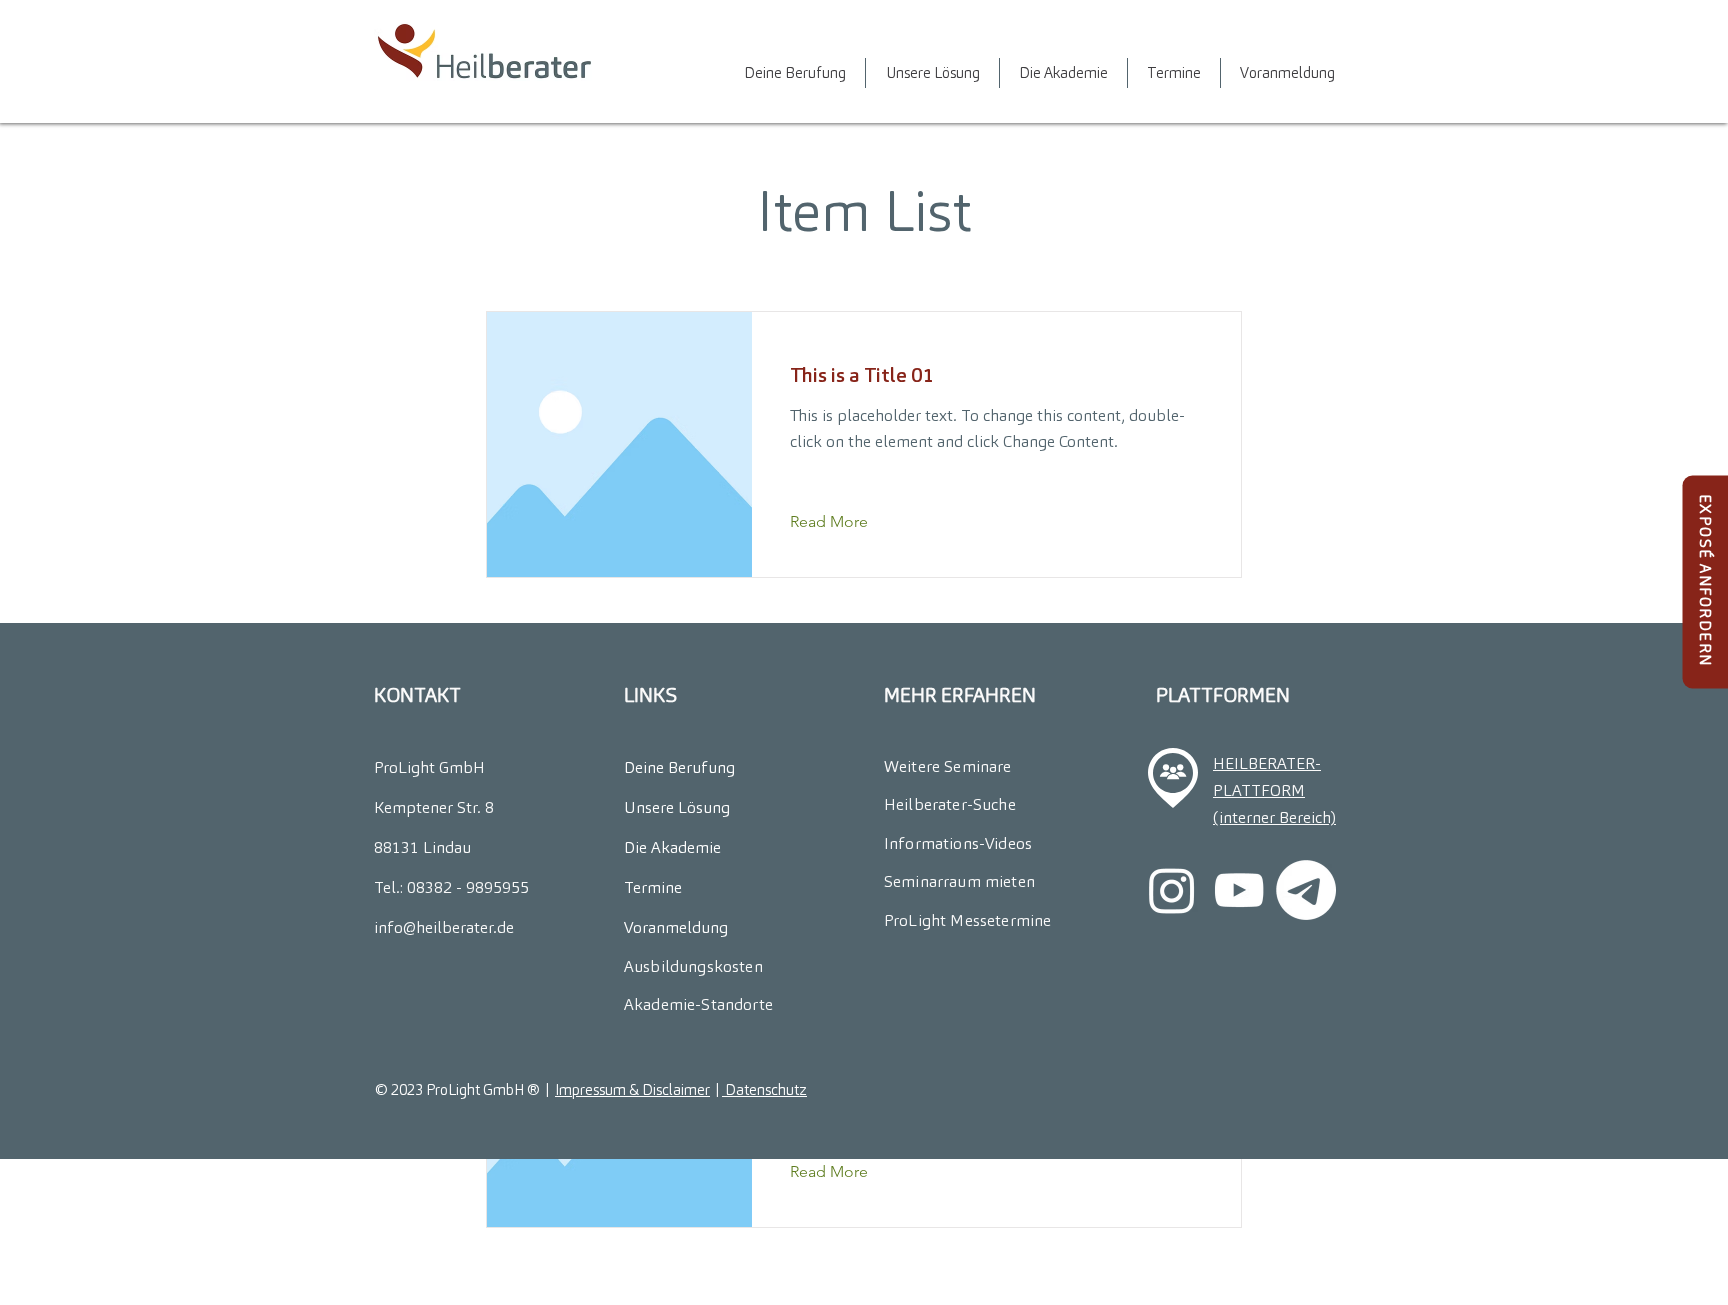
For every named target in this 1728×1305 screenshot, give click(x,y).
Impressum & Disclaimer (632, 1089)
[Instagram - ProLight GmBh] (1172, 890)
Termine (653, 887)
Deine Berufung (679, 767)
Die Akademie (672, 847)
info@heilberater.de (444, 927)
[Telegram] (1306, 890)
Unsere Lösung (677, 807)
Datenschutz (764, 1089)
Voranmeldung (676, 927)
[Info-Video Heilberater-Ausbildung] (1239, 890)
